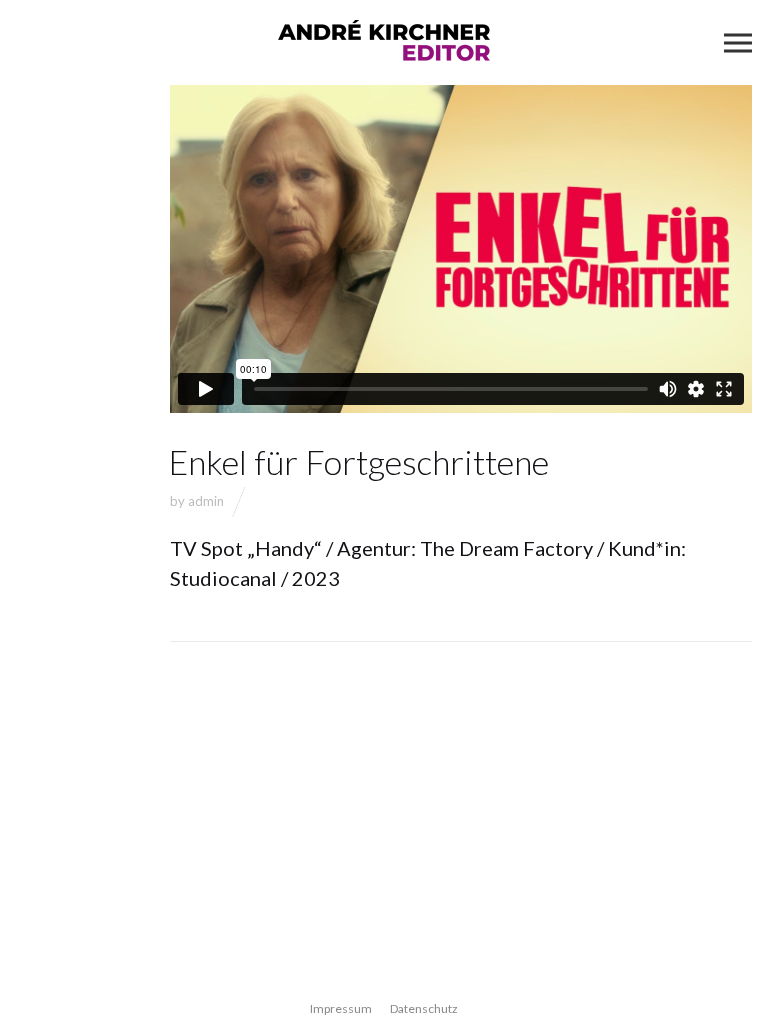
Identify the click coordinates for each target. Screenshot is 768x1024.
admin (206, 501)
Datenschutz (424, 1008)
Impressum (341, 1008)
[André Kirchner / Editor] (384, 42)
